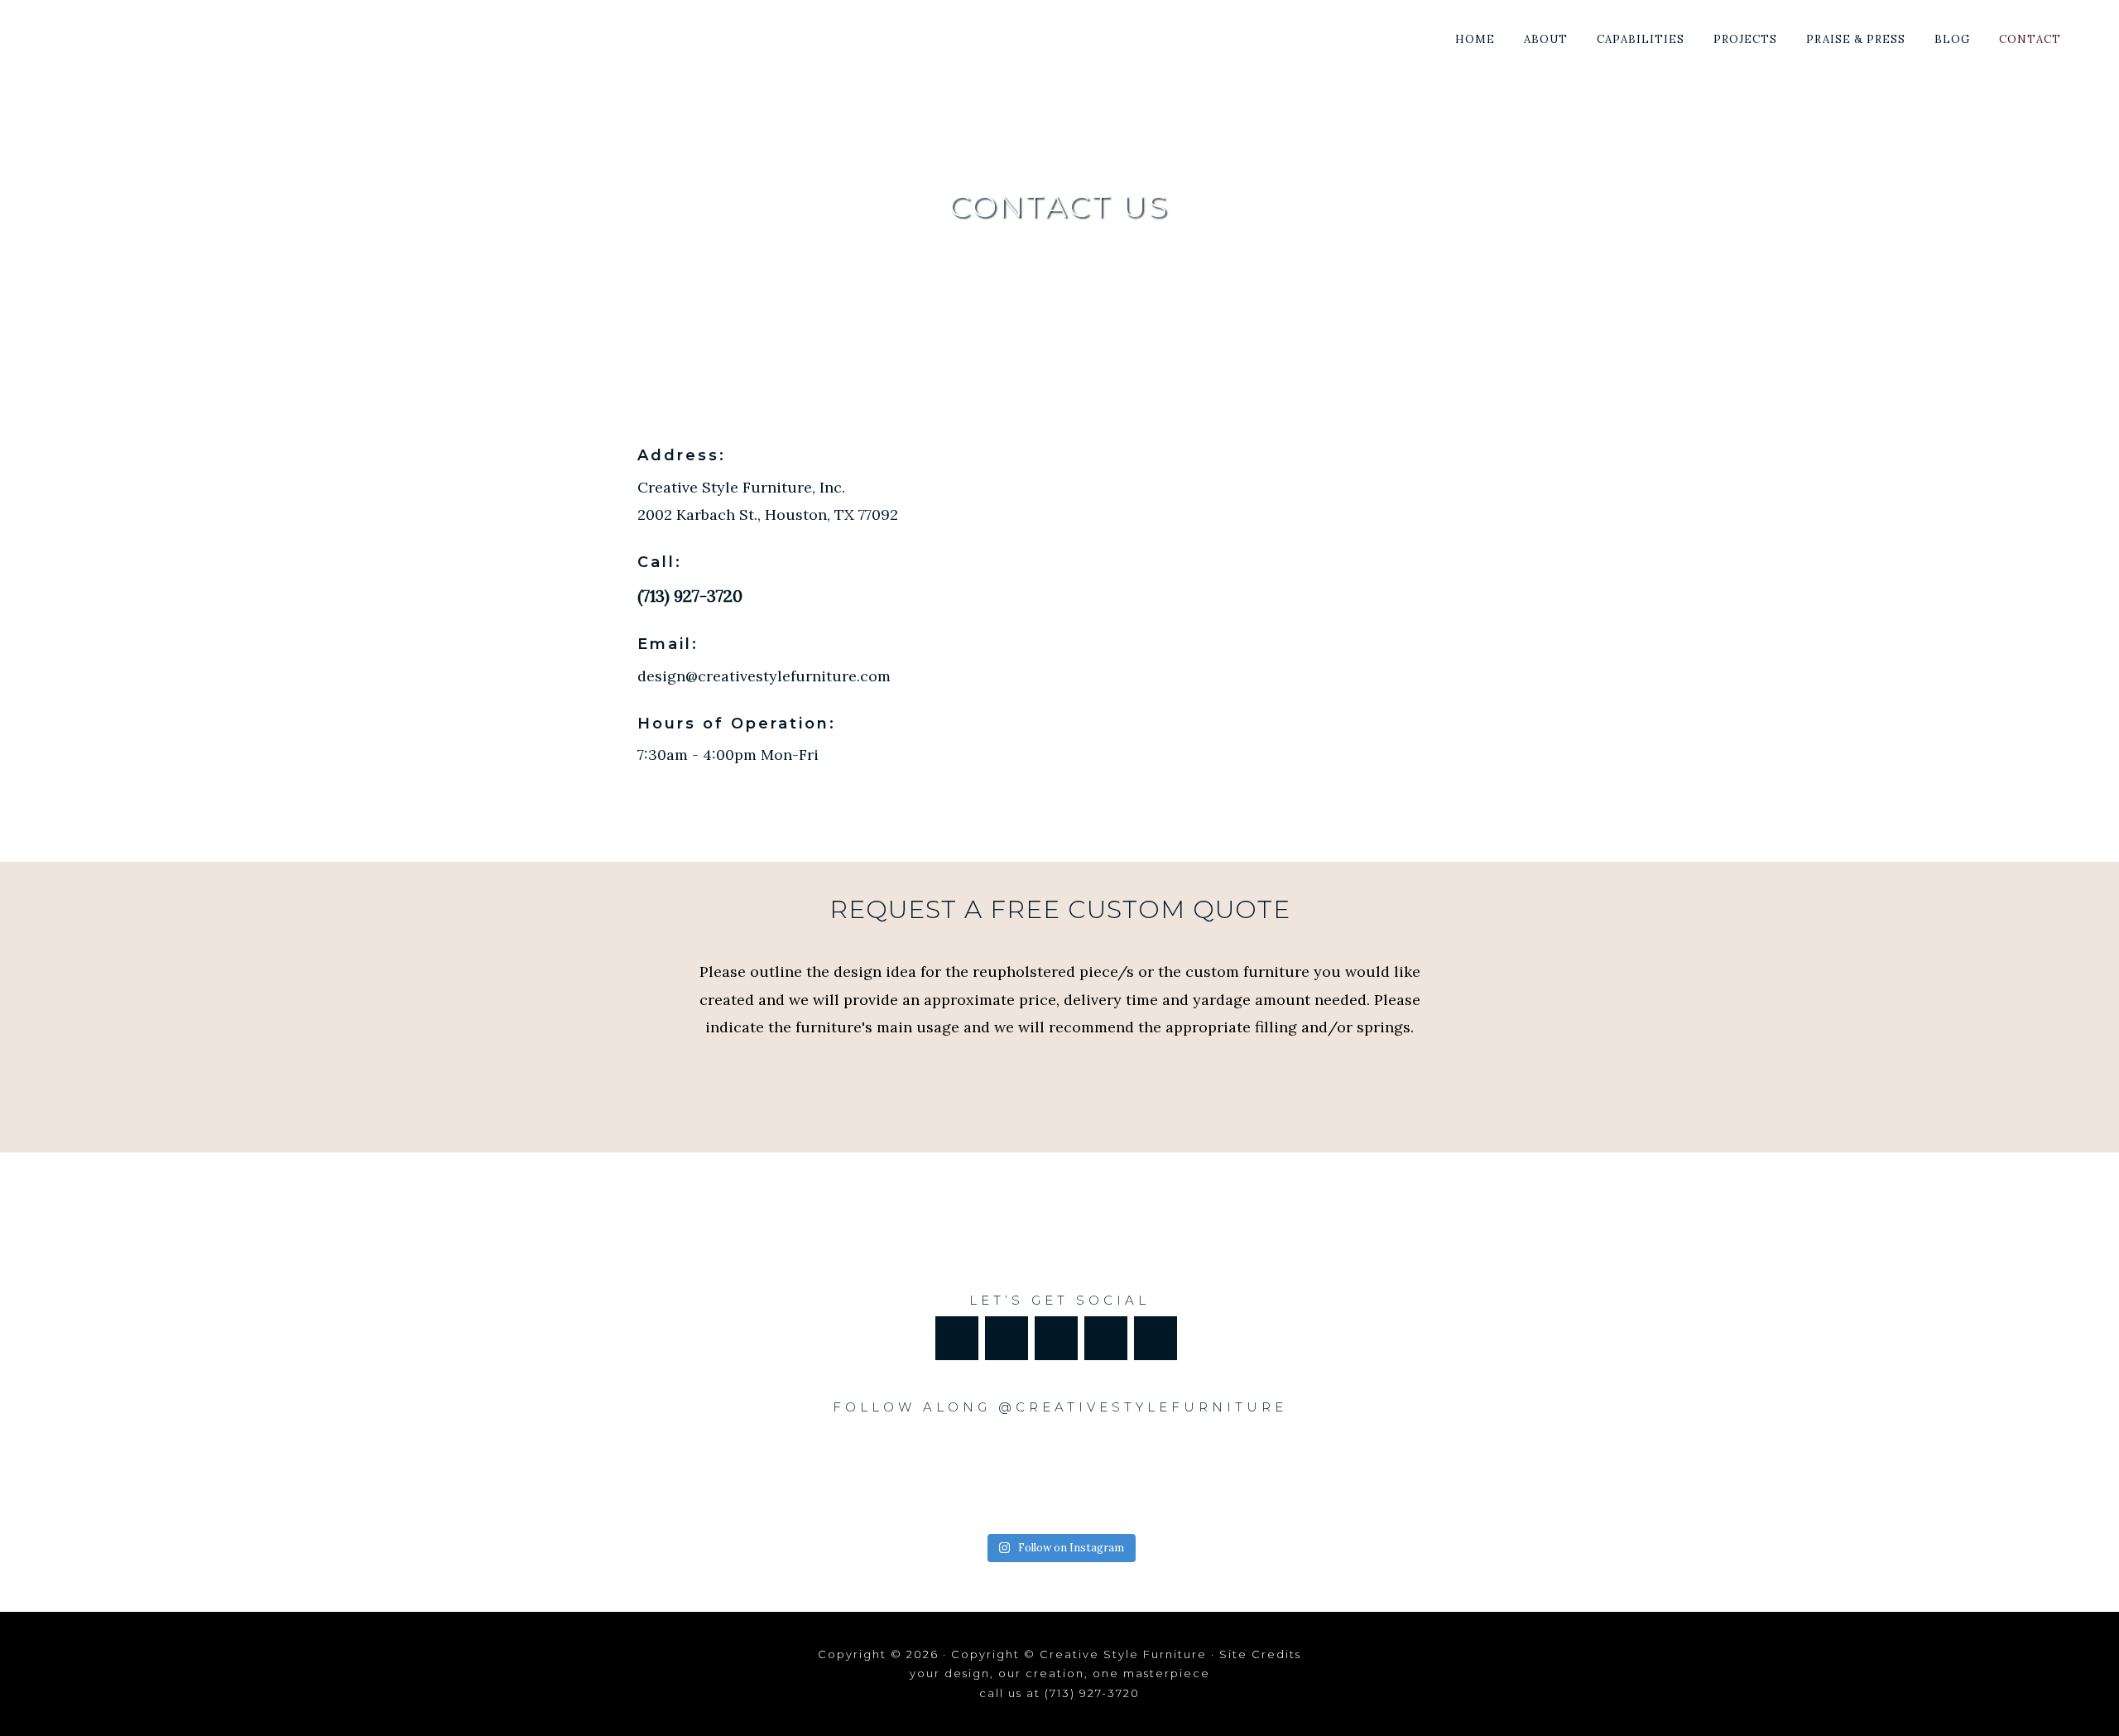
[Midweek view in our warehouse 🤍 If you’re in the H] (1470, 1476)
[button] (2090, 26)
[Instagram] (1056, 1338)
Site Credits (1260, 1654)
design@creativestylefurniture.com (764, 676)
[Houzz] (1007, 1338)
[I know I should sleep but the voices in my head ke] (813, 1476)
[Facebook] (957, 1338)
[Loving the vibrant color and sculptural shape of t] (978, 1476)
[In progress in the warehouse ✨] (649, 1476)
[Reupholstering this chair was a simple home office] (1305, 1476)
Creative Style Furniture (168, 35)
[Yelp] (1106, 1338)
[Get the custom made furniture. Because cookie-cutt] (1141, 1476)
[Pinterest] (1156, 1338)
